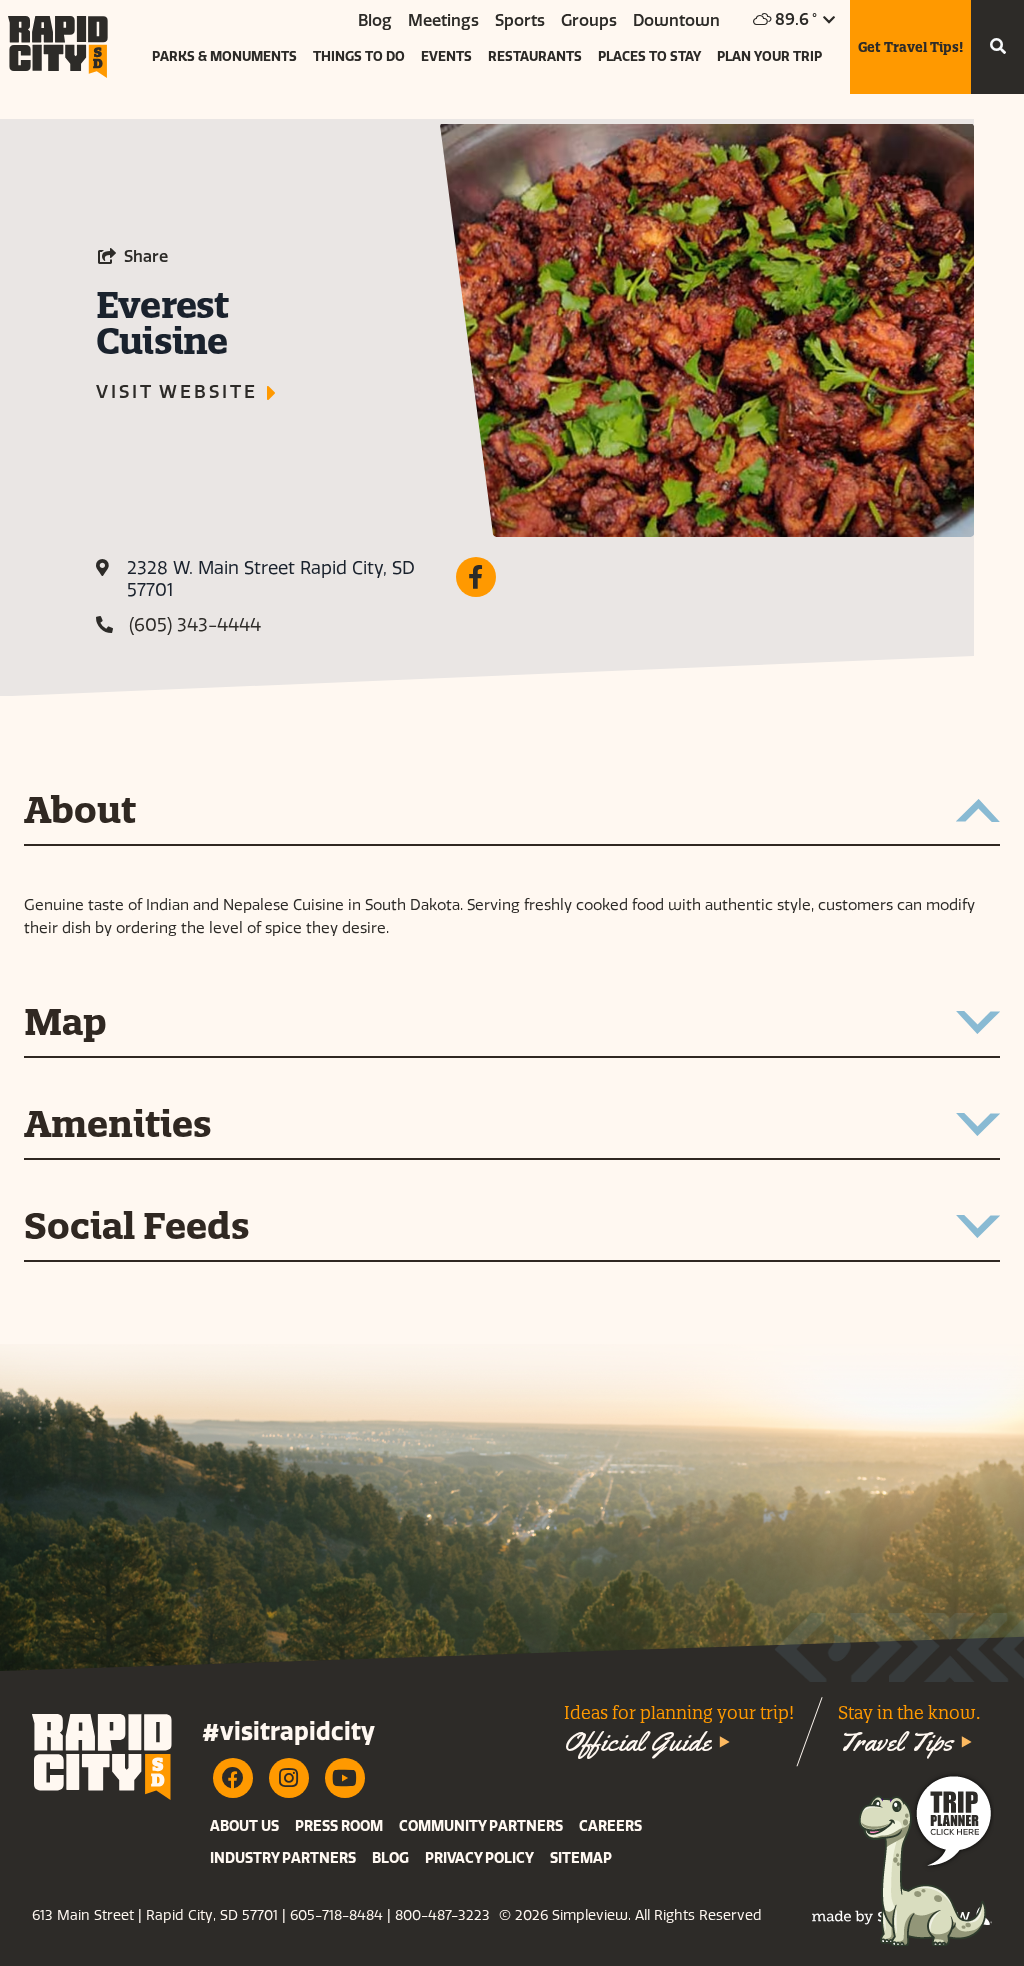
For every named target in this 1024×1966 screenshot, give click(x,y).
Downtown (676, 20)
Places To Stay (649, 56)
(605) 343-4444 (195, 625)
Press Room (339, 1826)
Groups (589, 20)
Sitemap (581, 1858)
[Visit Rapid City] (58, 47)
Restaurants (535, 56)
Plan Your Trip (769, 56)
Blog (375, 20)
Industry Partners (283, 1858)
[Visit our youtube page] (345, 1778)
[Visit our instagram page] (289, 1778)
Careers (610, 1826)
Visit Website (176, 392)
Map (65, 1024)
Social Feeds (137, 1228)
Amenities (118, 1126)
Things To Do (359, 56)
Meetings (443, 20)
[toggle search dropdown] (997, 47)
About (80, 812)
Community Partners (481, 1826)
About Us (244, 1826)
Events (446, 56)
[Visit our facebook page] (233, 1778)
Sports (520, 20)
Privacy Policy (479, 1858)
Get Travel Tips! (910, 47)
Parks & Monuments (224, 56)
